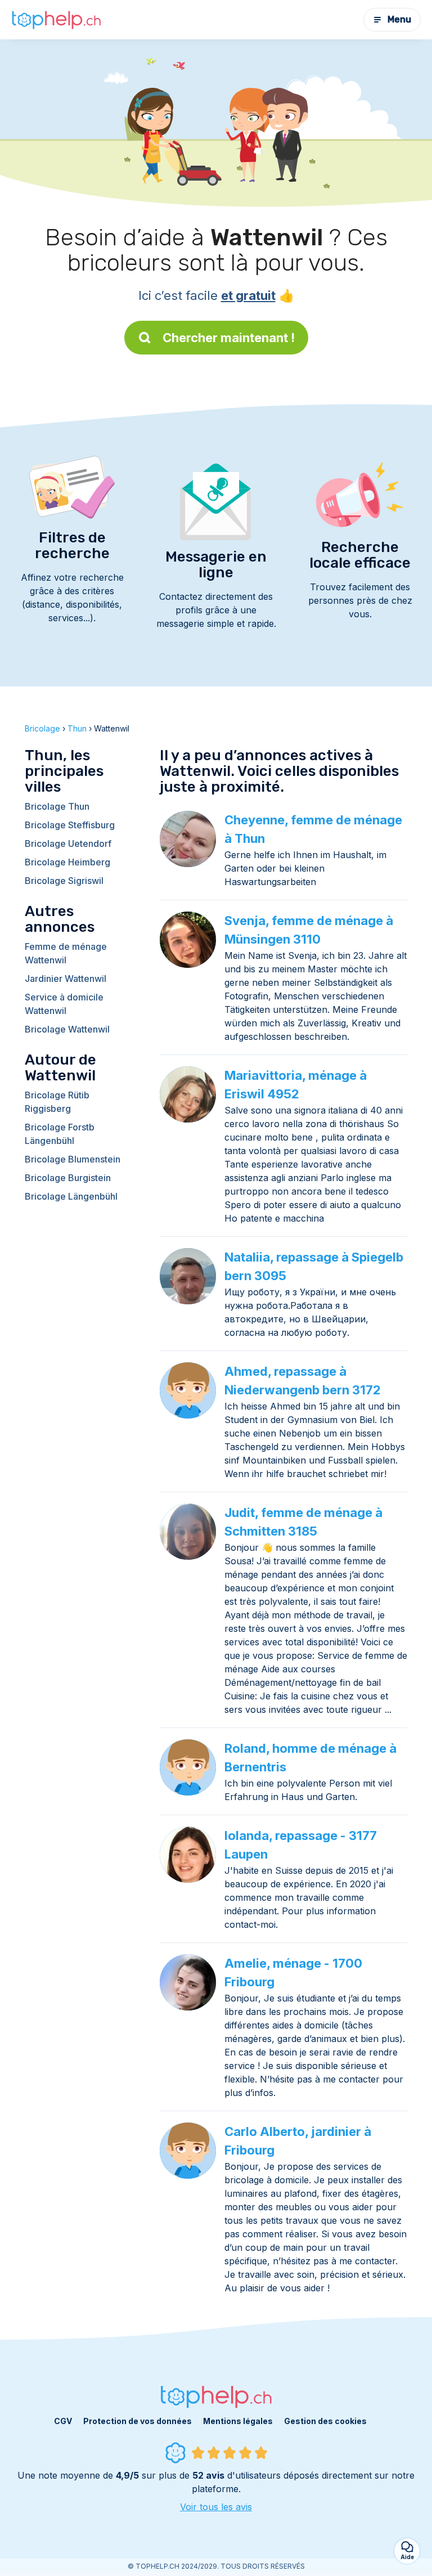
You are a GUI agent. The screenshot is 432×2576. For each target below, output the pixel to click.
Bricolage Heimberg (67, 862)
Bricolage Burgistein (68, 1178)
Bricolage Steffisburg (70, 825)
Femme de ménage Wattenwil (66, 953)
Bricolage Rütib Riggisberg (57, 1102)
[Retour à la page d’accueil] (56, 20)
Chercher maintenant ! (229, 338)
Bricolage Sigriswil (64, 881)
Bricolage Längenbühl (71, 1196)
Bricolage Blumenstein (73, 1159)
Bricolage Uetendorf (68, 843)
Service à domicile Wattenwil (64, 1004)
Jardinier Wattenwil (66, 979)
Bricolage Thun (57, 806)
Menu (399, 19)
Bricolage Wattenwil (67, 1029)
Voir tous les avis (216, 2507)
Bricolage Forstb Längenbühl (60, 1134)
